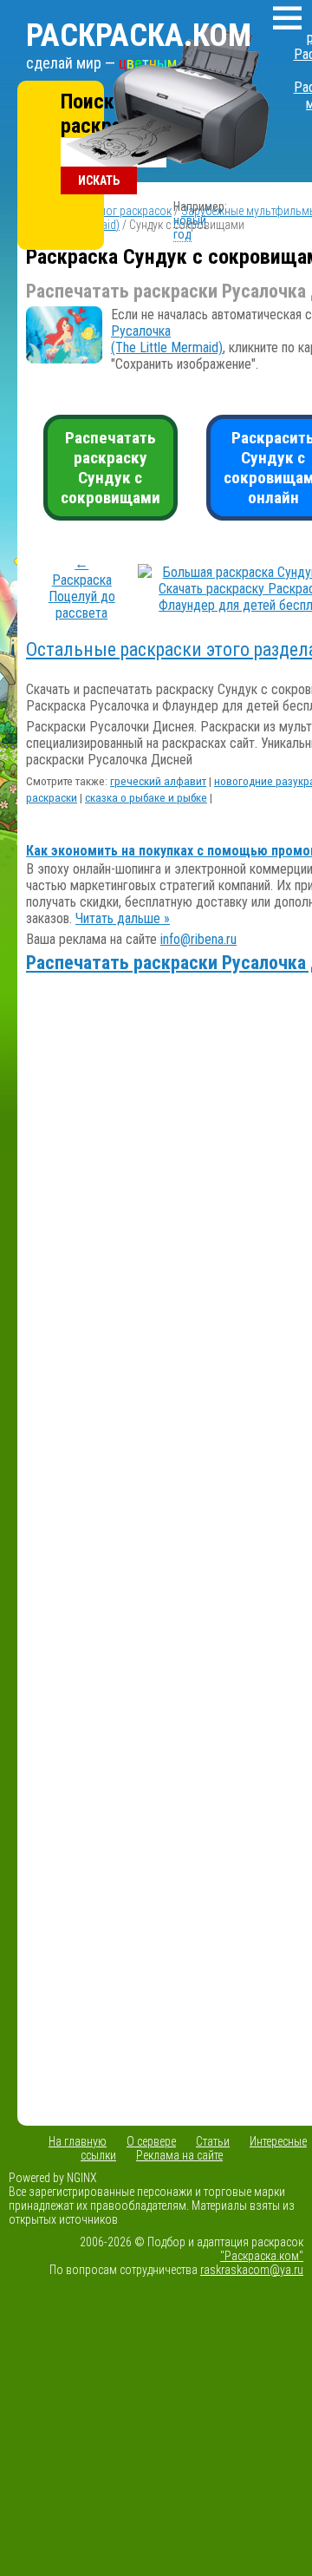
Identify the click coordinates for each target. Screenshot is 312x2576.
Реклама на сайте (179, 2155)
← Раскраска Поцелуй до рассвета (82, 588)
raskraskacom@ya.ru (252, 2270)
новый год (190, 227)
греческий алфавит (158, 781)
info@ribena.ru (198, 939)
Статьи (213, 2141)
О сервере (151, 2141)
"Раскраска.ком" (262, 2256)
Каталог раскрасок (124, 211)
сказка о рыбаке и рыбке (146, 798)
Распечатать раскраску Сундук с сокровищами (110, 468)
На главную (78, 2141)
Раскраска (139, 36)
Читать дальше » (123, 918)
